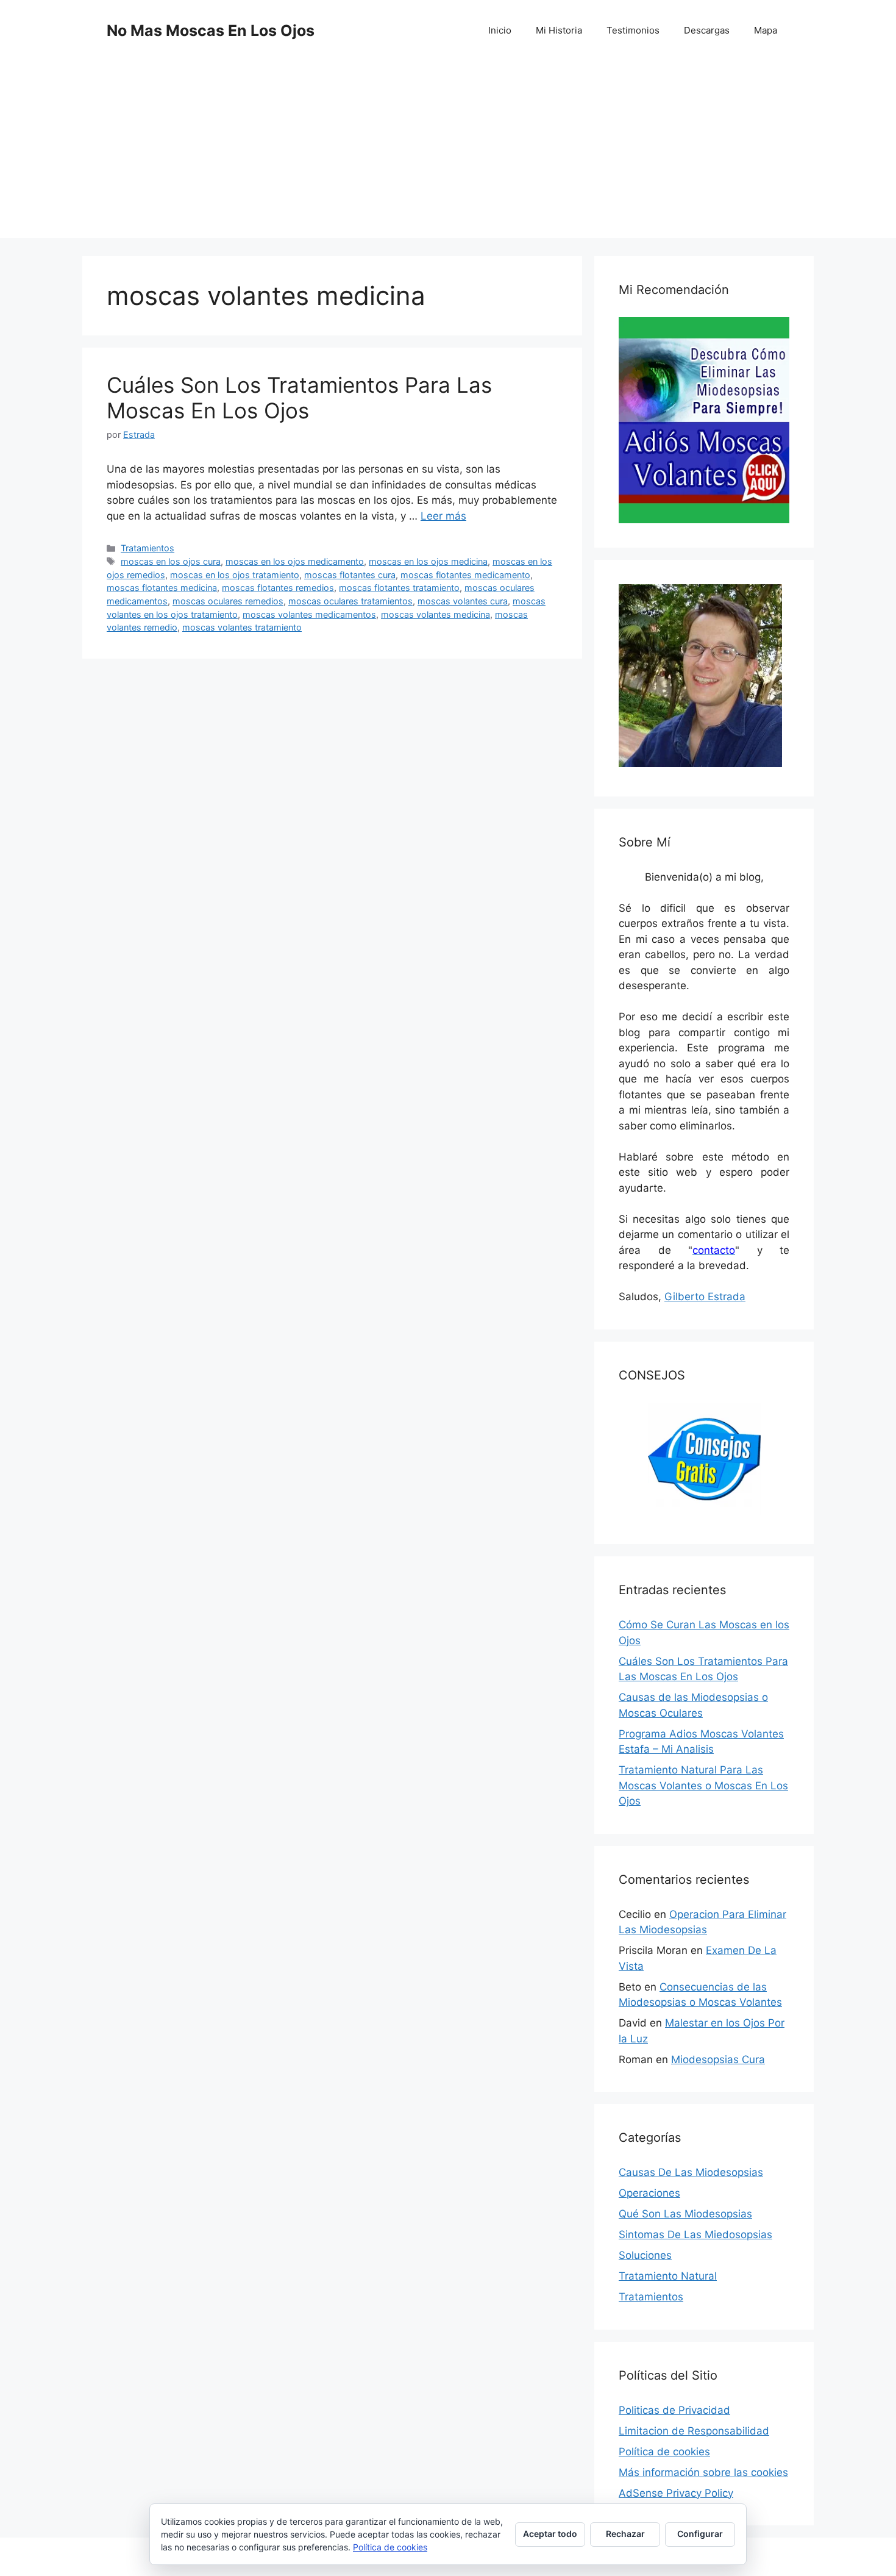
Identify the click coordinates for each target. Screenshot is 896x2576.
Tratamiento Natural (668, 2276)
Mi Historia (559, 30)
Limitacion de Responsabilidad (694, 2431)
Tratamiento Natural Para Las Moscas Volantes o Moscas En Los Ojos (703, 1785)
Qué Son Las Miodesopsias (685, 2214)
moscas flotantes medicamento (465, 575)
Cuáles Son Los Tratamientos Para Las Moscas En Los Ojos (299, 398)
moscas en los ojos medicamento (295, 561)
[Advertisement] (448, 152)
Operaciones (649, 2193)
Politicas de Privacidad (674, 2410)
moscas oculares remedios (228, 601)
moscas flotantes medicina (162, 588)
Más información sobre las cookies (703, 2472)
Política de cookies (664, 2452)
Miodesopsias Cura (718, 2059)
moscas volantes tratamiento (242, 627)
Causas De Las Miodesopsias (691, 2172)
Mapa (766, 30)
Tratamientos (148, 548)
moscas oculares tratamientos (350, 601)
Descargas (707, 30)
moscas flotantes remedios (278, 588)
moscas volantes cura (463, 601)
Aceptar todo (550, 2534)
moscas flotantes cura (350, 575)
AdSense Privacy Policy (676, 2493)
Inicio (500, 30)
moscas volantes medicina (436, 614)
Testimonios (633, 30)
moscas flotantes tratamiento (399, 588)
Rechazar (625, 2534)
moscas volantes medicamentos (309, 614)
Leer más (443, 516)
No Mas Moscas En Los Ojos (211, 30)
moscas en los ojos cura (171, 561)
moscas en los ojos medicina (428, 561)
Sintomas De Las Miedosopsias (695, 2234)
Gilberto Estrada (705, 1297)
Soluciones (645, 2255)
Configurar (700, 2534)
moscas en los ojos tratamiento (235, 575)
